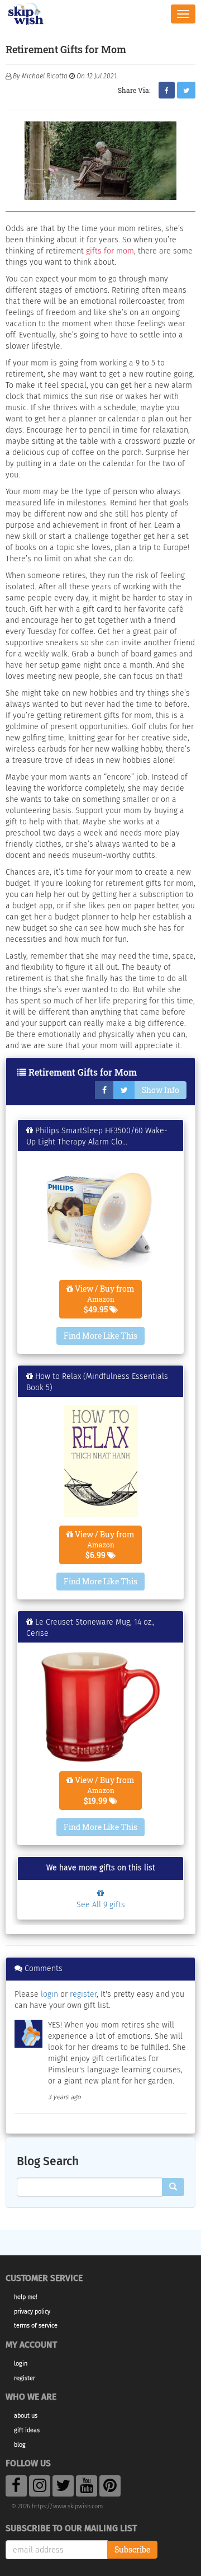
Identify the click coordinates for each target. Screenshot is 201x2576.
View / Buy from (104, 1299)
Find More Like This (100, 1336)
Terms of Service (36, 2326)
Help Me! (26, 2297)
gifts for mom (110, 251)
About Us (26, 2416)
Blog (20, 2445)
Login (21, 2364)
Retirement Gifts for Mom (83, 1072)
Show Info (161, 1090)
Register (25, 2378)
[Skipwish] (26, 13)
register (83, 1994)
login (49, 1994)
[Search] (173, 2187)
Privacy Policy (32, 2312)
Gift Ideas (27, 2430)
